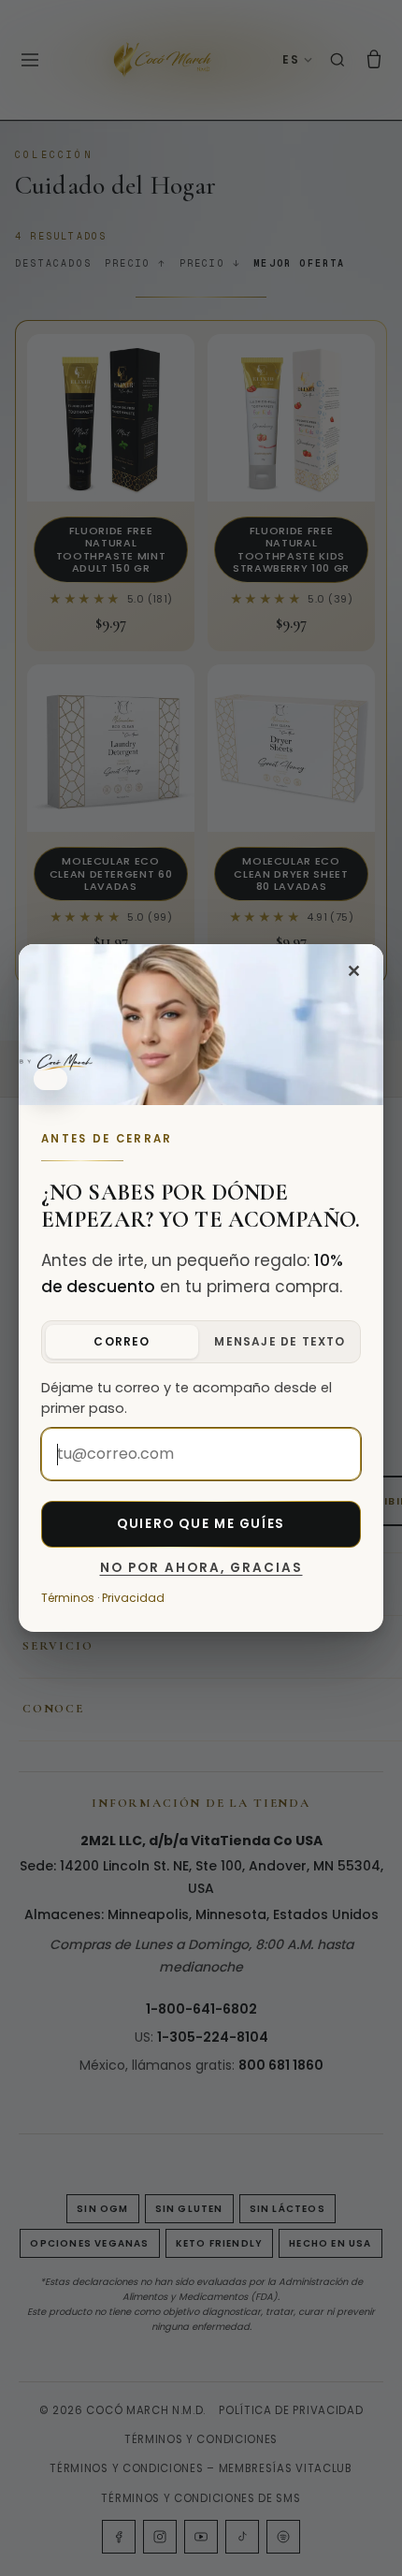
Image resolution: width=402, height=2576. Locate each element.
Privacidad (133, 1598)
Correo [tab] (122, 1341)
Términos (68, 1598)
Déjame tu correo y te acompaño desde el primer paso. (187, 1398)
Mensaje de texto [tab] (280, 1341)
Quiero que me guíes (201, 1524)
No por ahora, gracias (201, 1568)
